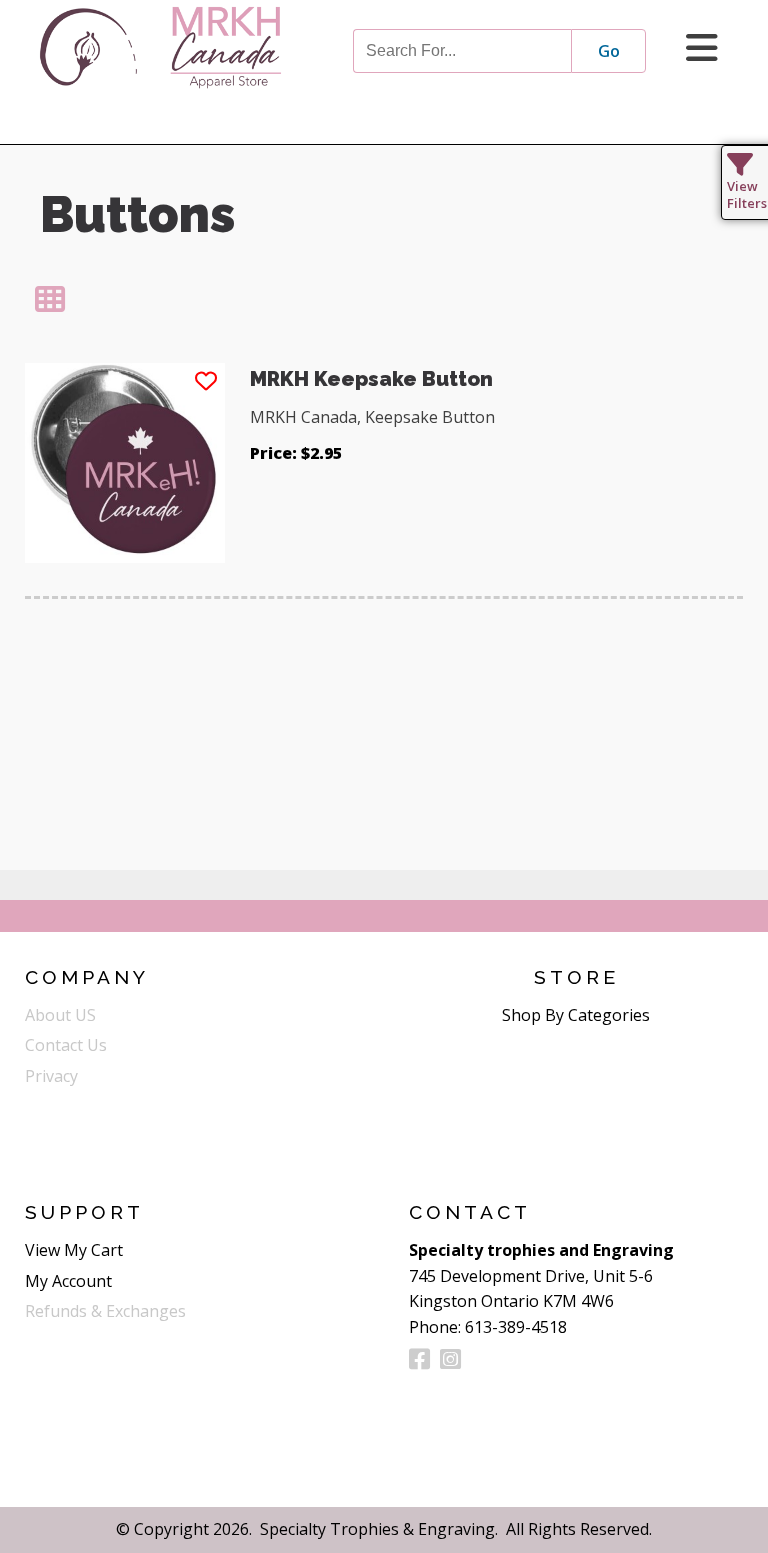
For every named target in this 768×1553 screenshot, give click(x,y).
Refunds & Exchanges (105, 1311)
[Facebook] (419, 1359)
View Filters (747, 194)
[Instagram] (450, 1359)
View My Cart (74, 1250)
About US (60, 1015)
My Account (68, 1281)
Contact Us (66, 1045)
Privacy (51, 1076)
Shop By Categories (576, 1015)
